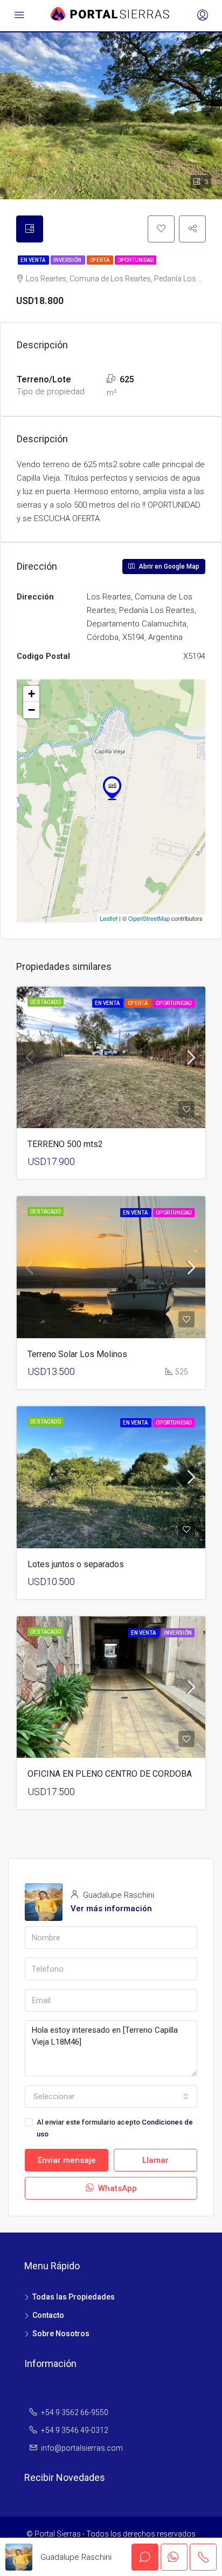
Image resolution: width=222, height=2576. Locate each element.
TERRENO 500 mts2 (65, 1144)
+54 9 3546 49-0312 (75, 2430)
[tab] (30, 229)
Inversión (68, 260)
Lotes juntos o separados (76, 1564)
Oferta (100, 260)
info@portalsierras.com (82, 2448)
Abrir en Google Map (168, 567)
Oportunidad (136, 260)
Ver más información (111, 1909)
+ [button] (32, 694)
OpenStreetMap (149, 918)
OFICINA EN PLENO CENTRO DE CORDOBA (110, 1774)
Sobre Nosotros (61, 2334)
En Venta (33, 260)
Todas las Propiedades (74, 2297)
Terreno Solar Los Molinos (77, 1354)
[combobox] (111, 2096)
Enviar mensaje (67, 2160)
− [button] (32, 710)
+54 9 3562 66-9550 (75, 2412)
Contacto (48, 2315)
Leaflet (109, 918)
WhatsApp (116, 2188)
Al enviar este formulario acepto (115, 2128)
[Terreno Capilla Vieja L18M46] (112, 785)
